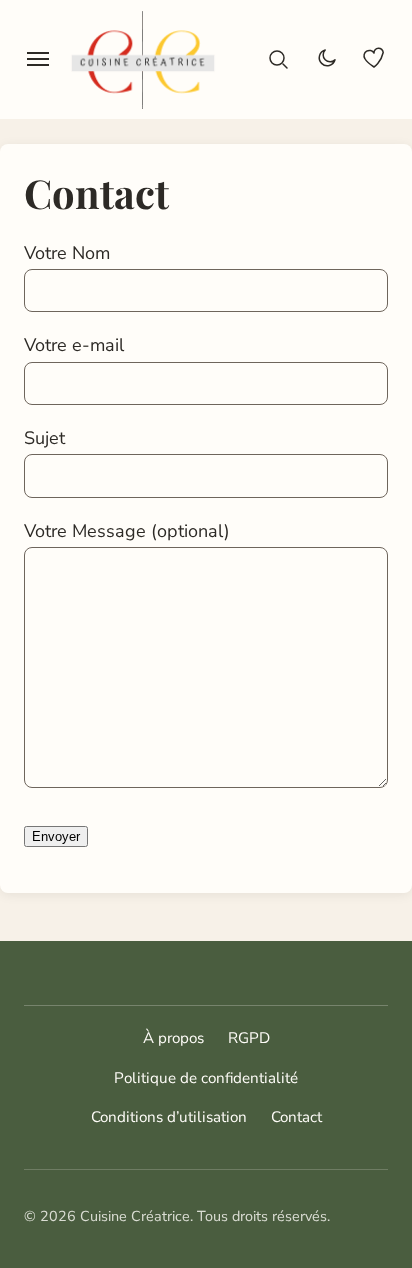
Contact (296, 1117)
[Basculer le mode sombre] (326, 59)
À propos (173, 1038)
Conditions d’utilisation (169, 1117)
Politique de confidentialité (206, 1078)
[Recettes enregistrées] (374, 59)
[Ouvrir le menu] (38, 59)
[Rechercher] (278, 59)
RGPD (249, 1038)
